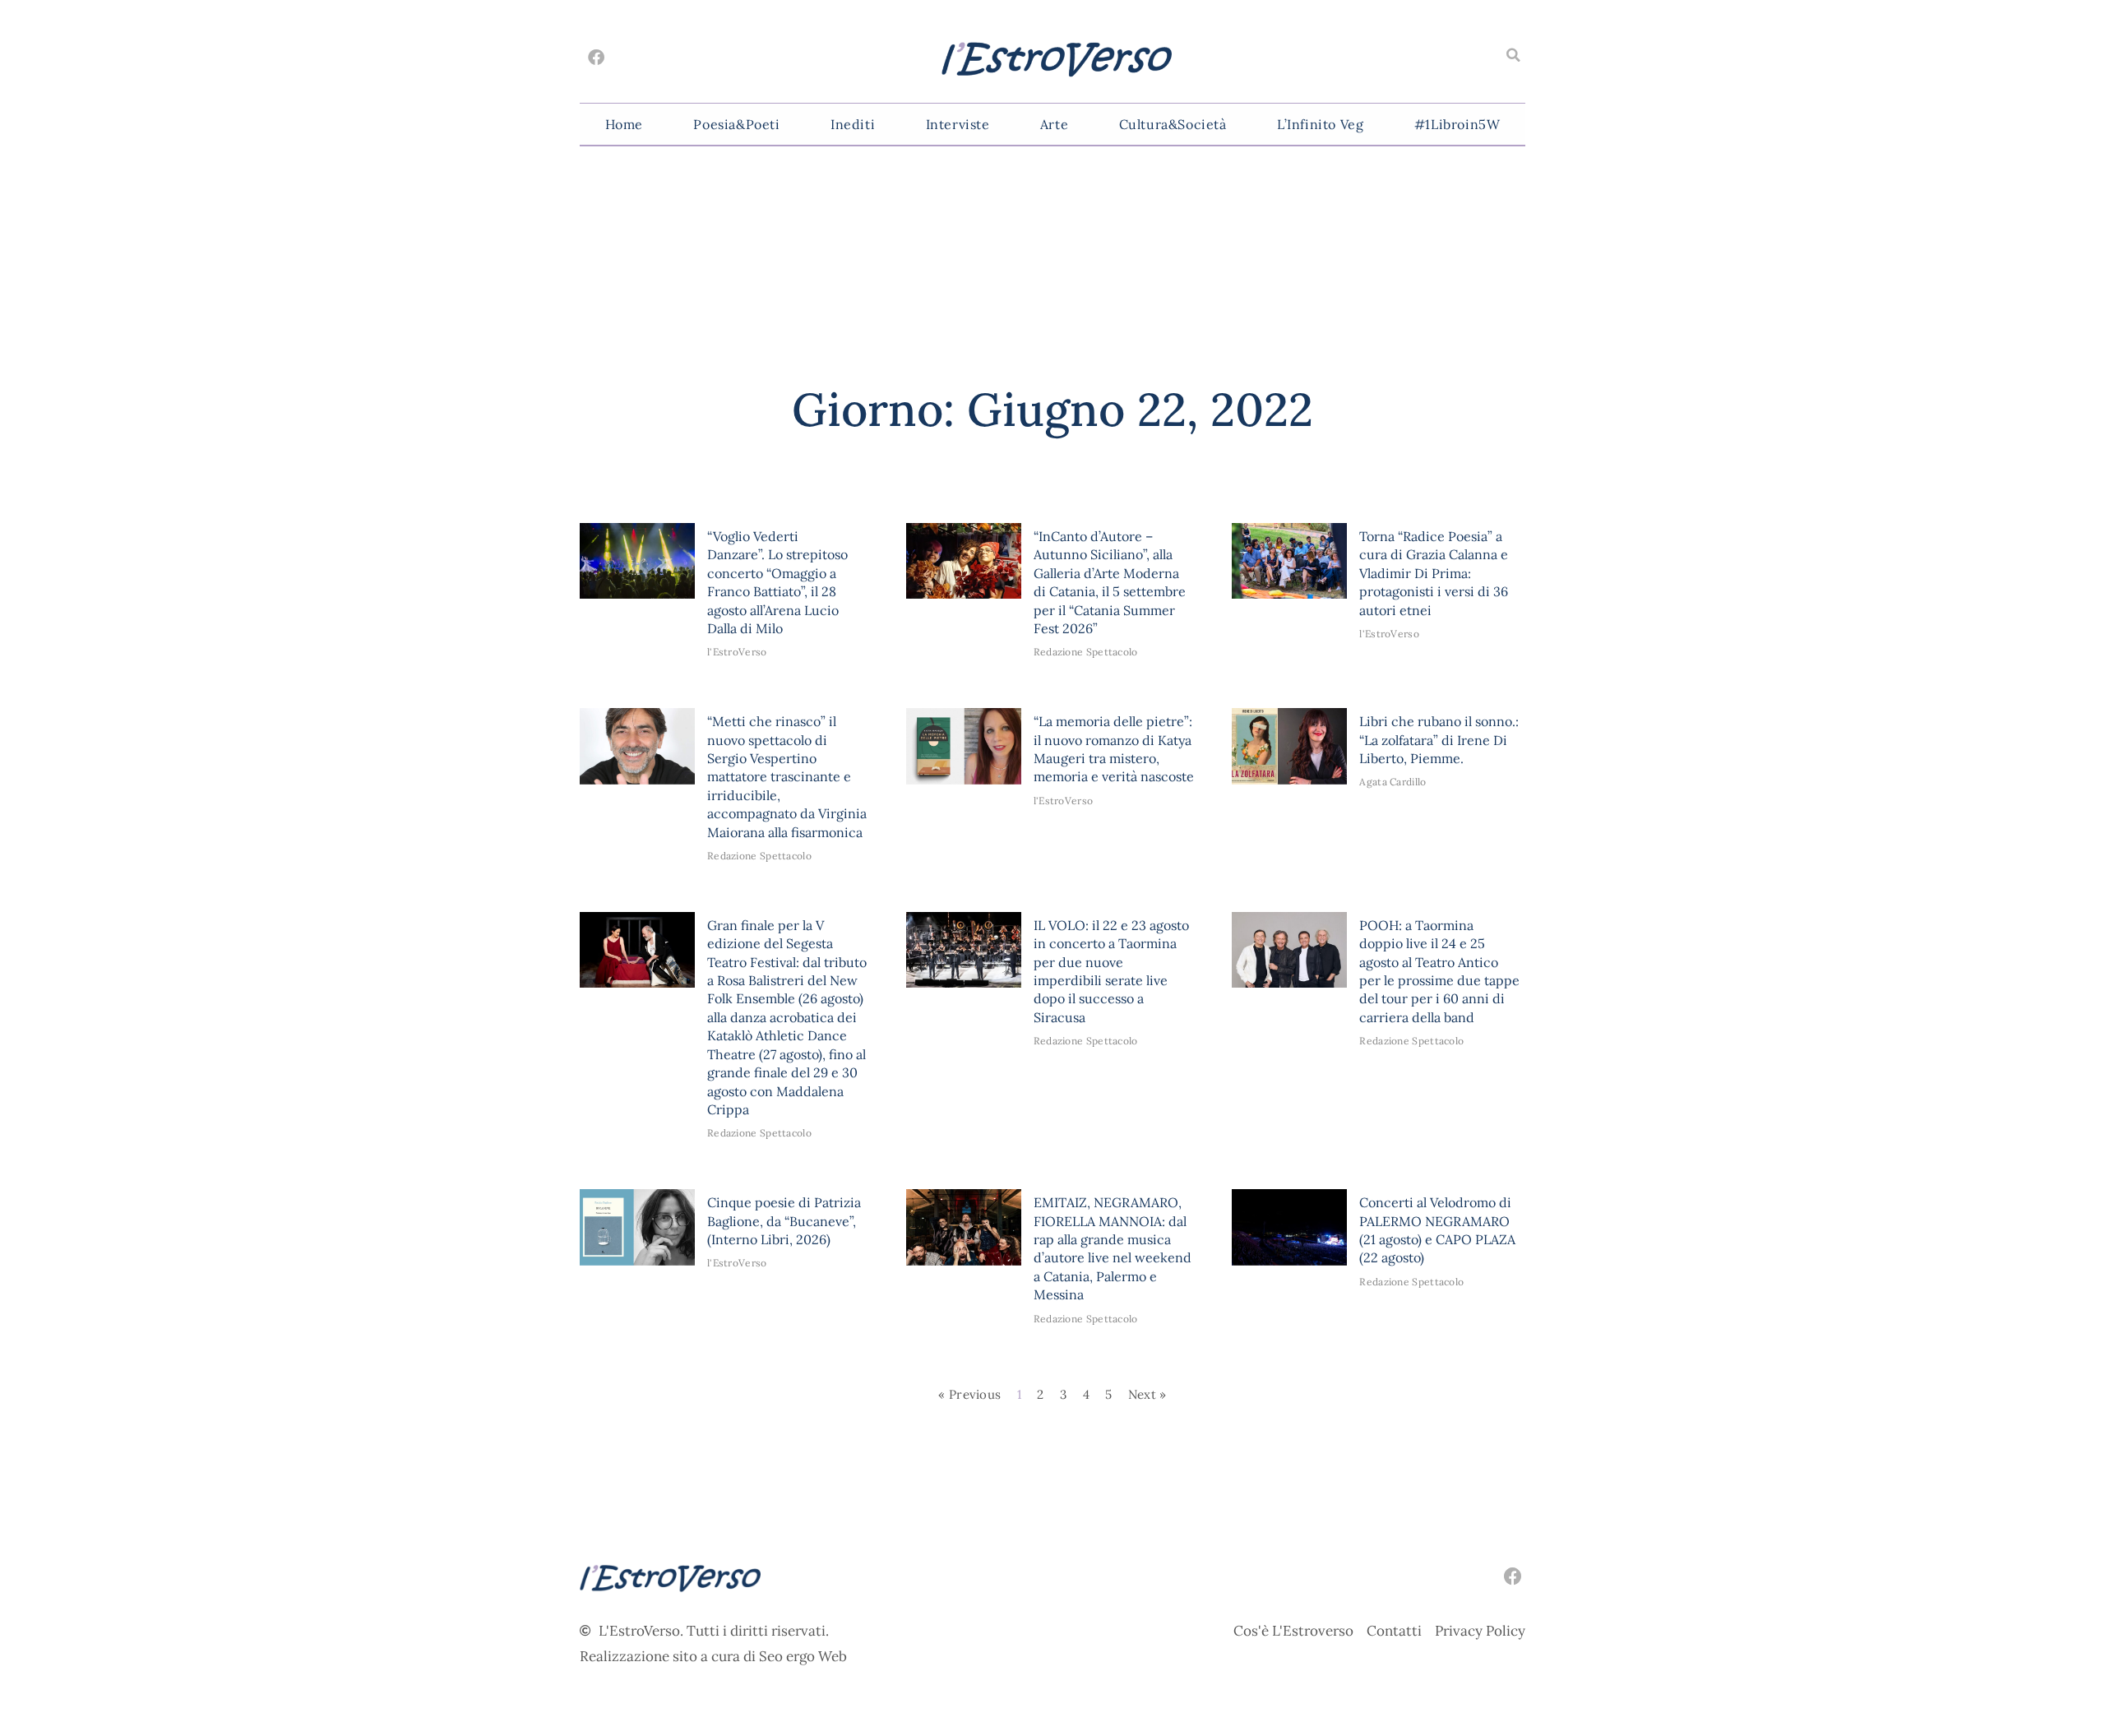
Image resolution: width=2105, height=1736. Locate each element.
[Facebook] (596, 58)
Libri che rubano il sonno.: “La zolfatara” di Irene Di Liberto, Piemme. (1439, 740)
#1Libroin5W (1457, 124)
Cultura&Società (1173, 124)
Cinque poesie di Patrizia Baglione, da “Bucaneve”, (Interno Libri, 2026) (784, 1221)
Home (624, 124)
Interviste (958, 124)
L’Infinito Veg (1320, 124)
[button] (1513, 55)
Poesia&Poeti (736, 124)
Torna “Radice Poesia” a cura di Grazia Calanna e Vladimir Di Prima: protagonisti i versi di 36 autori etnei (1434, 573)
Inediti (853, 124)
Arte (1054, 124)
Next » (1147, 1394)
